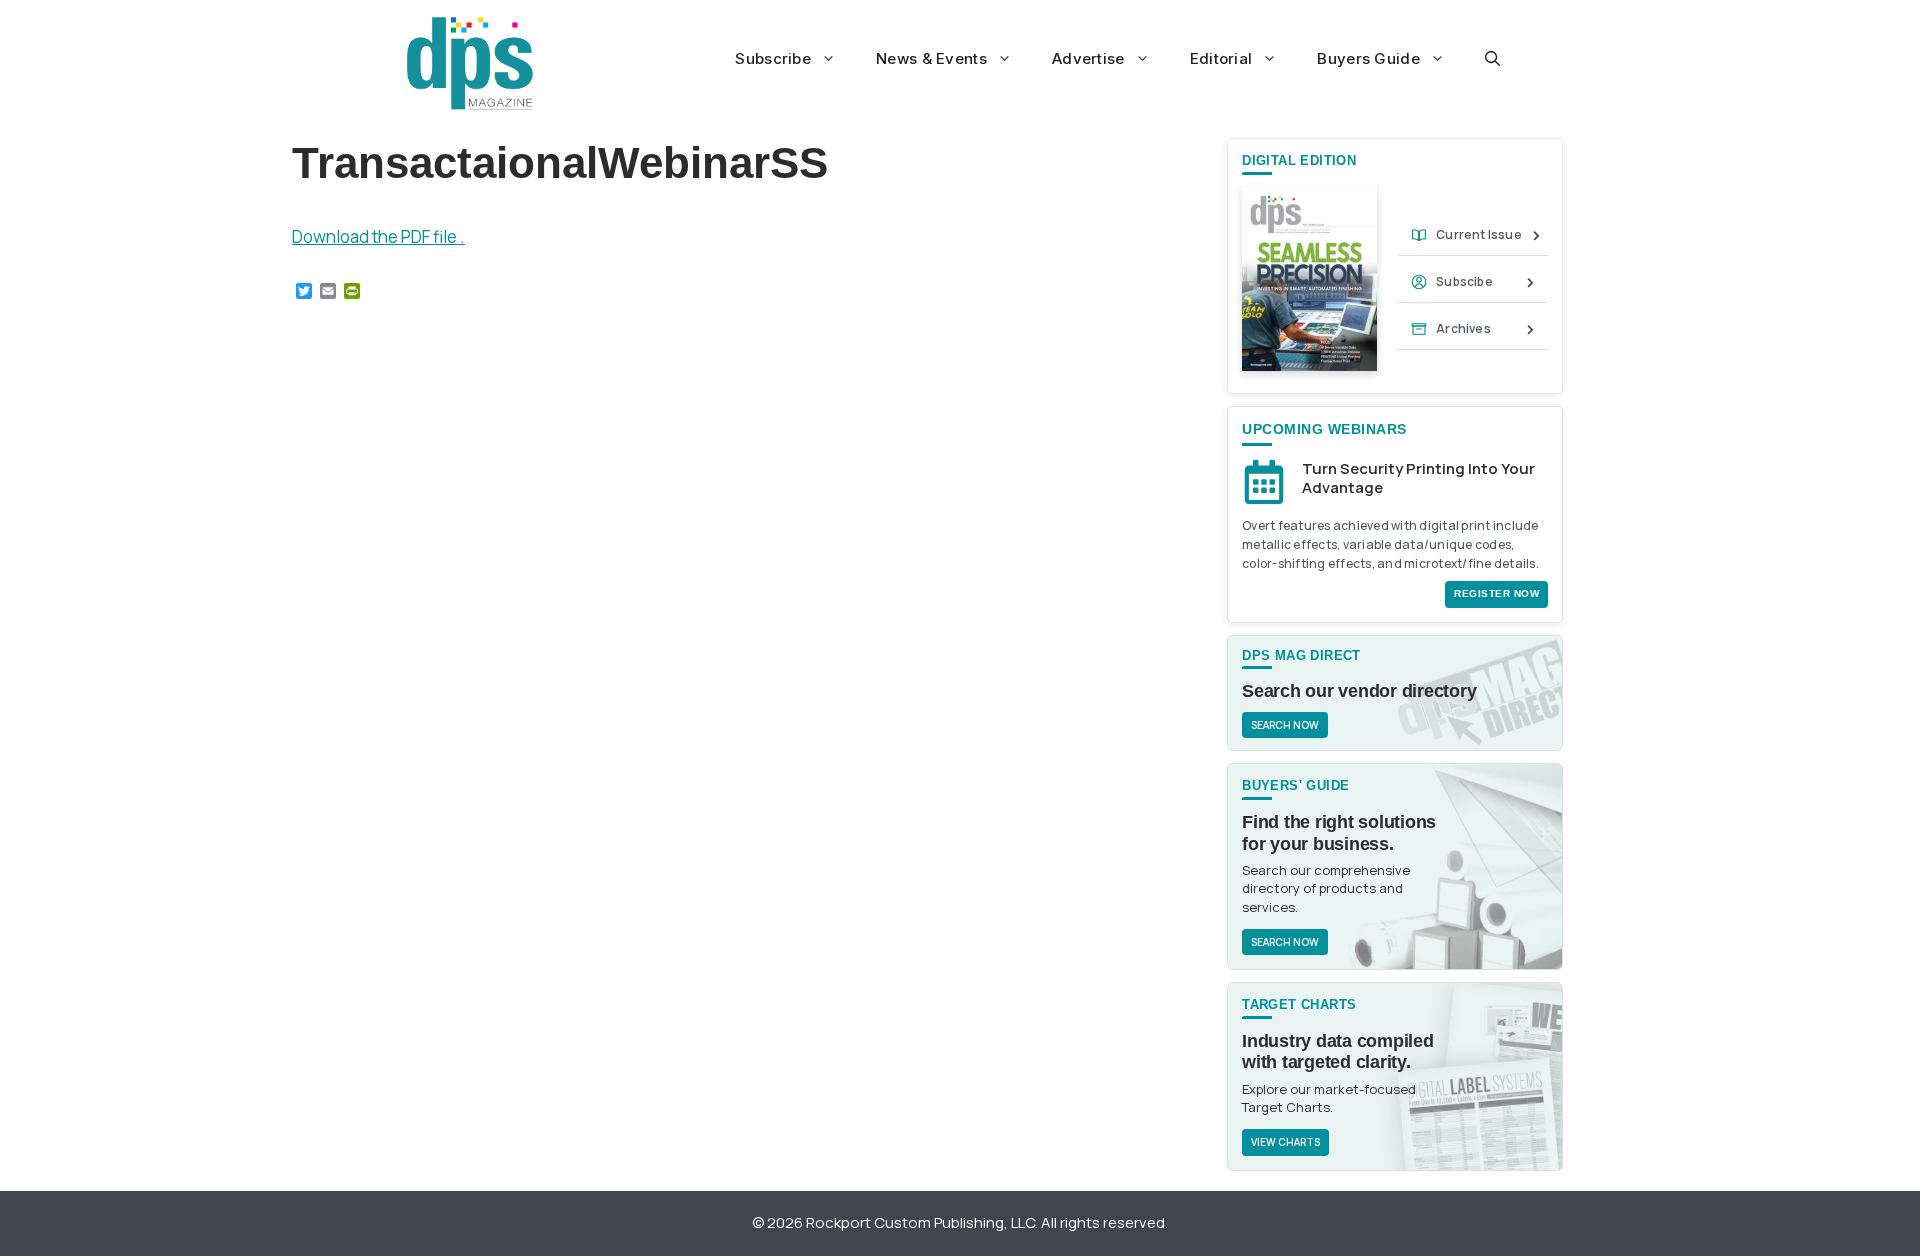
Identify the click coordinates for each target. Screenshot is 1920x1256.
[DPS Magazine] (470, 63)
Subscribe (773, 58)
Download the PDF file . (378, 236)
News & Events (931, 58)
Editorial (1221, 58)
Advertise (1088, 58)
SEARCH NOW (1285, 725)
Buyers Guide (1368, 58)
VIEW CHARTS (1285, 1142)
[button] (1492, 59)
